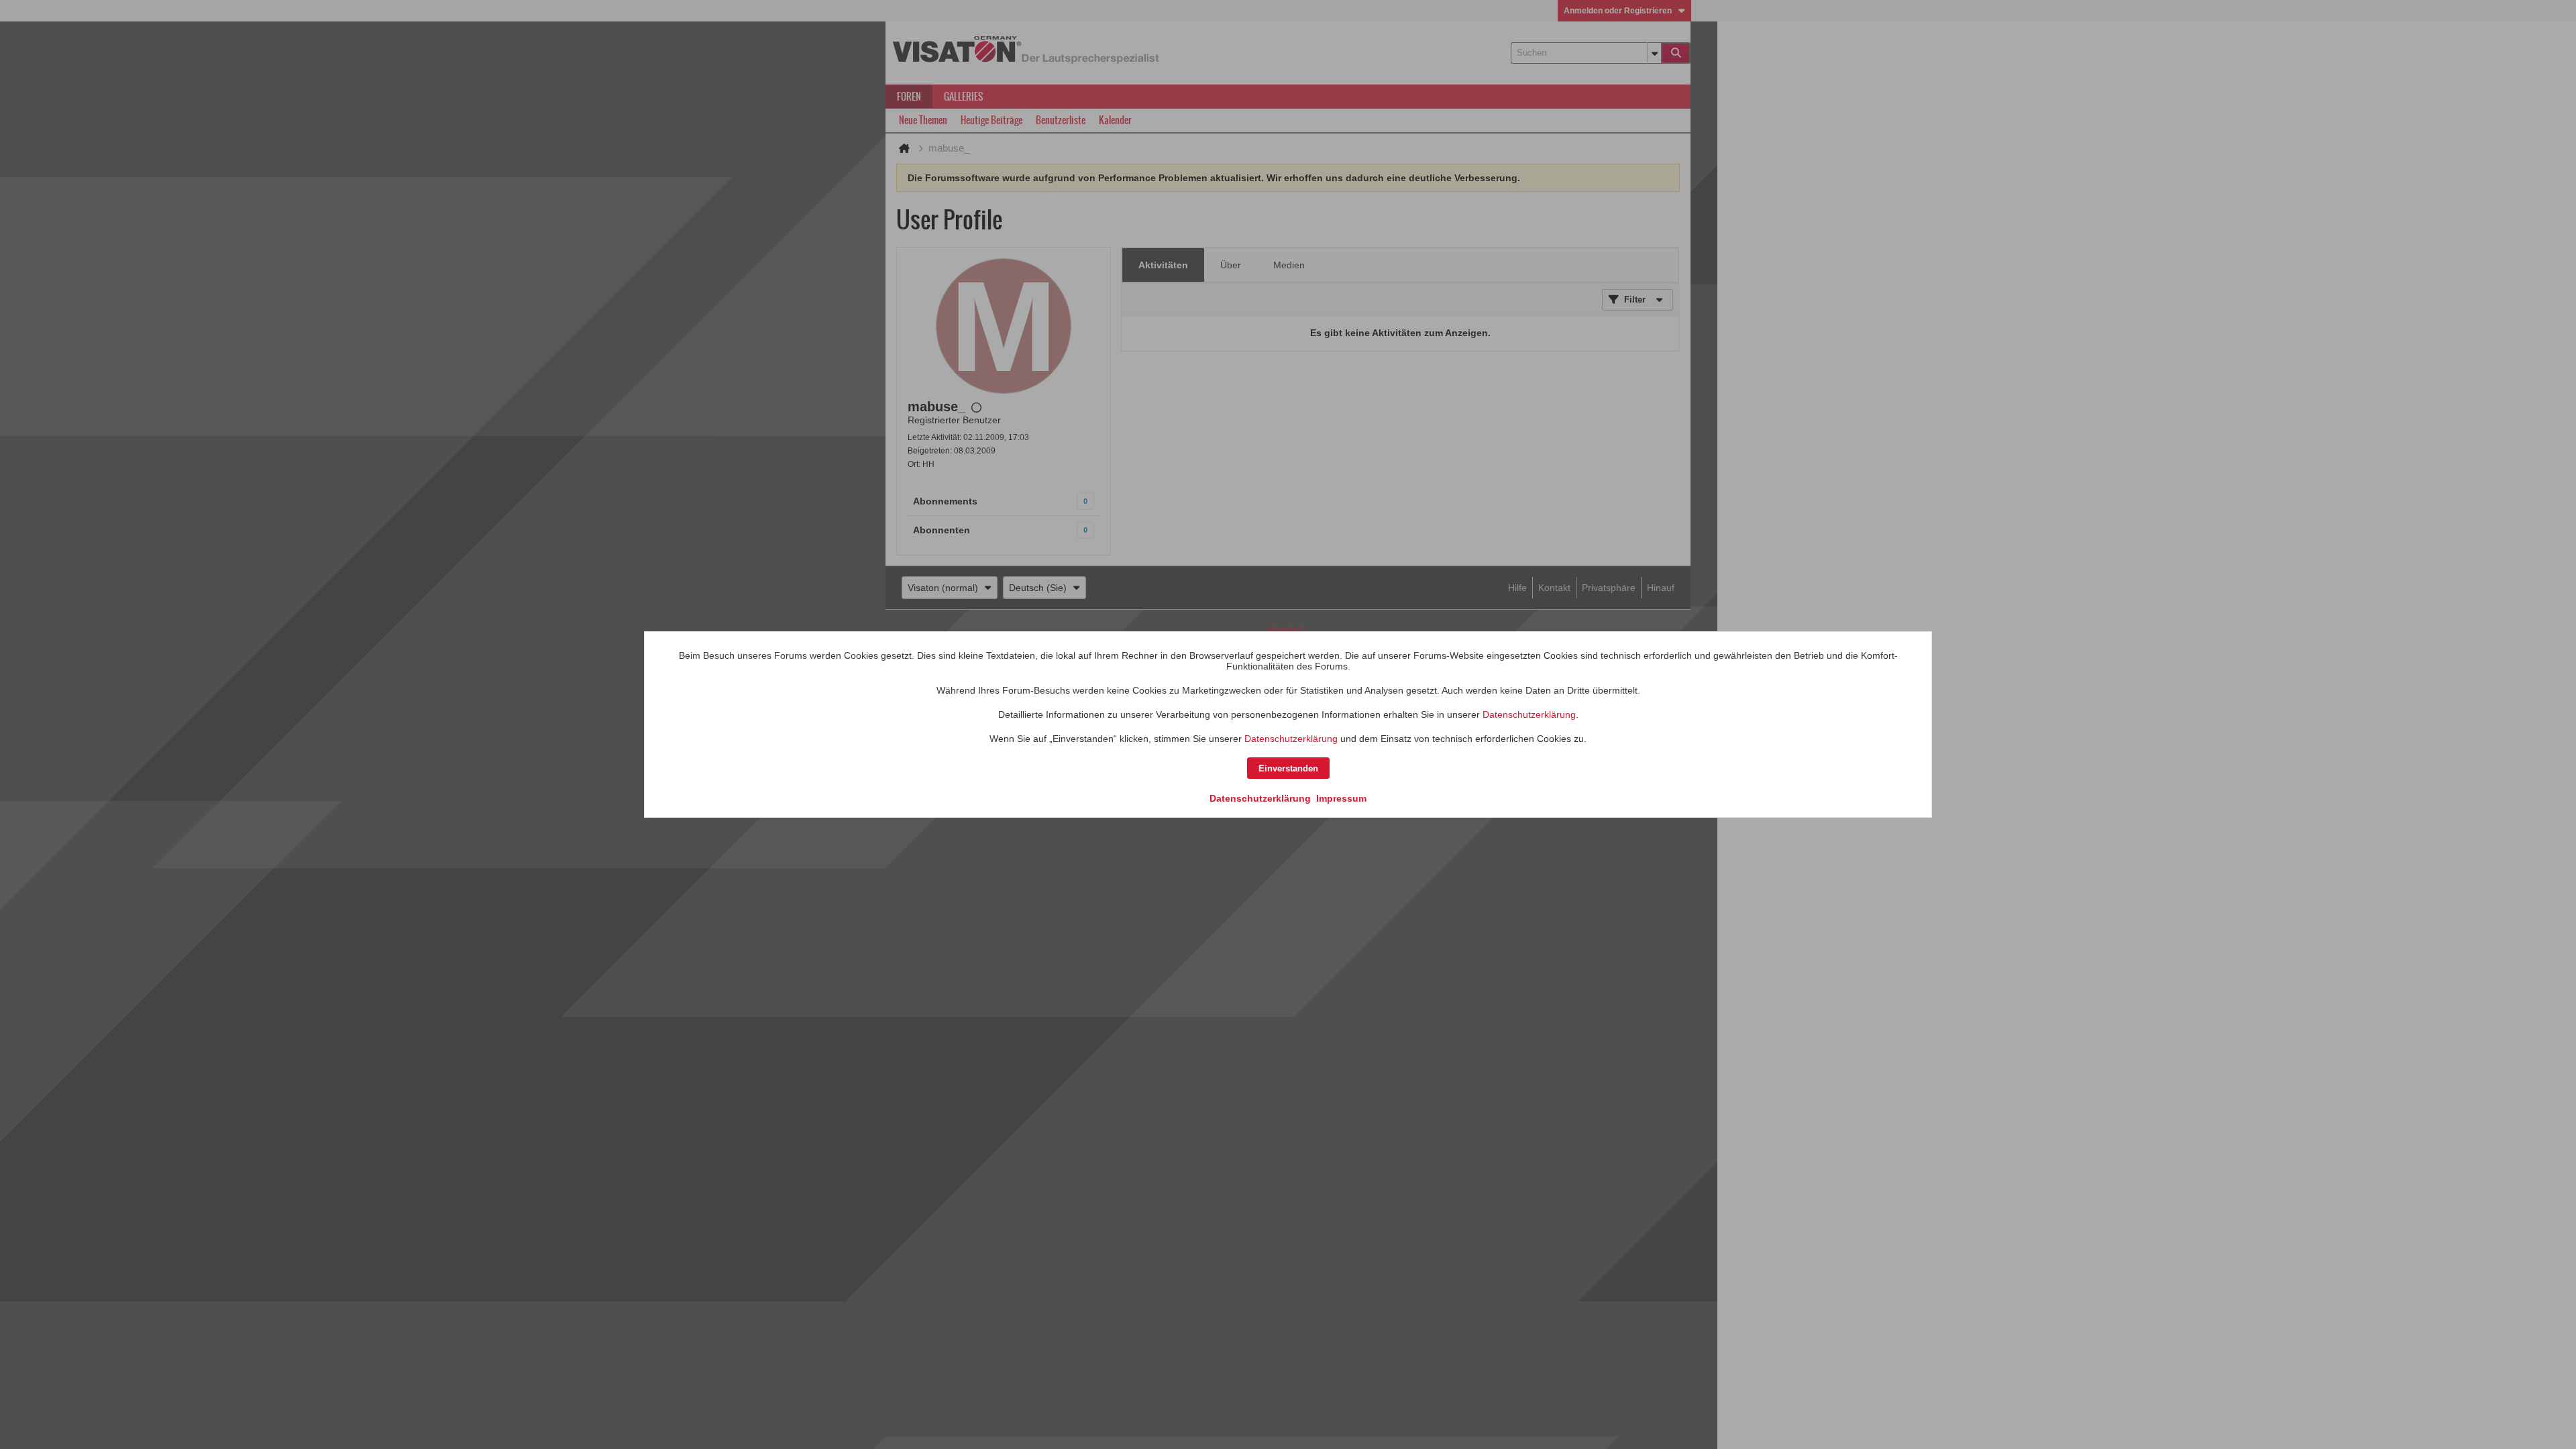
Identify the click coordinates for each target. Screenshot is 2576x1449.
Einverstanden (1288, 768)
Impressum (1341, 798)
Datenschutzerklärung (1529, 714)
